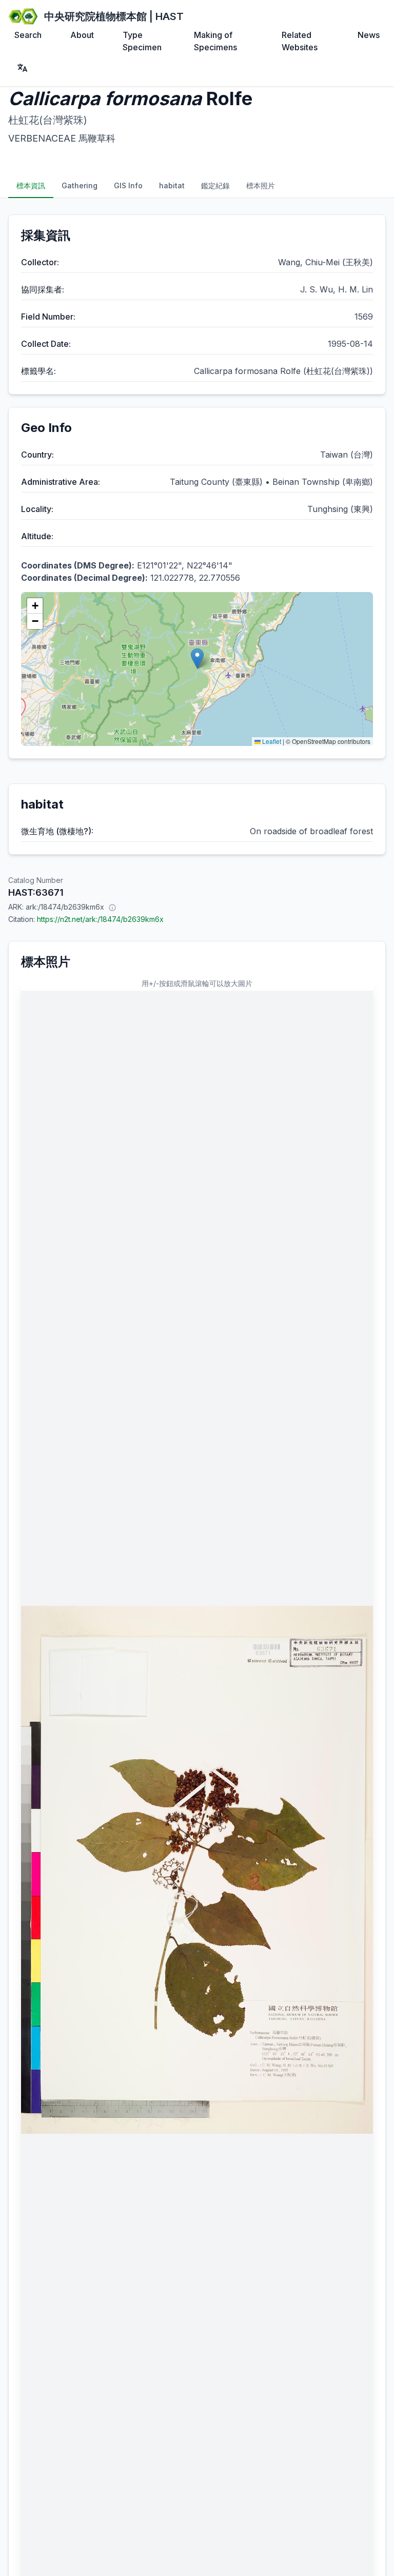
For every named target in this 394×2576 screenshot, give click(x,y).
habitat (172, 185)
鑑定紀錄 (215, 185)
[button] (197, 658)
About (82, 35)
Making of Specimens (215, 41)
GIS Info (128, 185)
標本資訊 (31, 185)
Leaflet (271, 741)
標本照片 (261, 185)
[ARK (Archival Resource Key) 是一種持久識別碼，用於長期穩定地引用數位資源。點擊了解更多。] (112, 907)
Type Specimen (142, 41)
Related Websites (300, 41)
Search (28, 35)
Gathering (80, 185)
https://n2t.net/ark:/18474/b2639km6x (100, 919)
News (369, 35)
